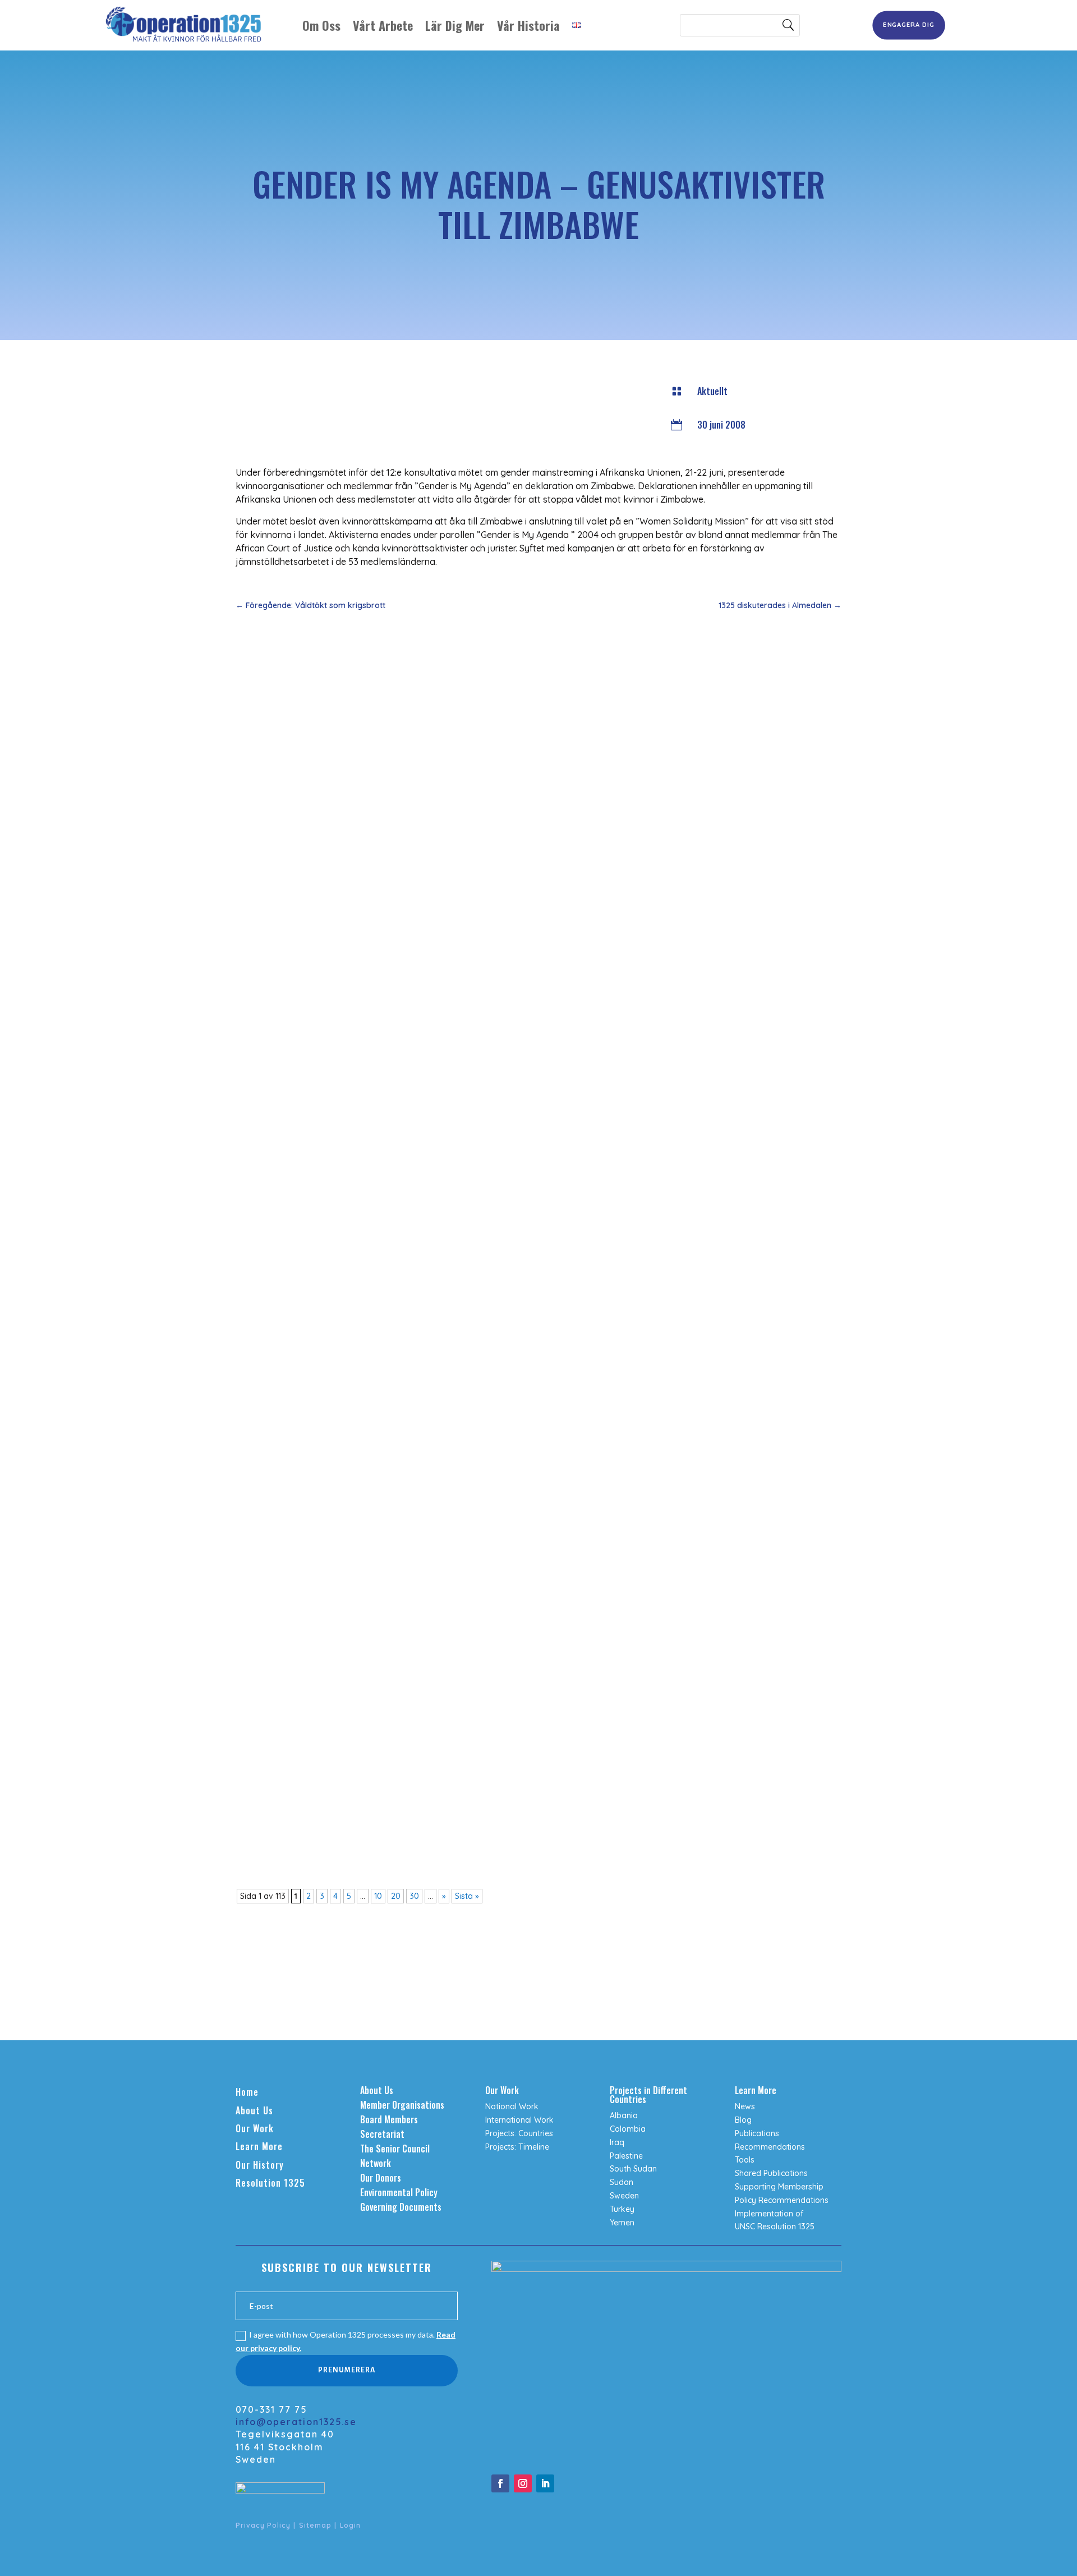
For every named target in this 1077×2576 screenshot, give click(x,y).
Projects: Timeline (517, 2147)
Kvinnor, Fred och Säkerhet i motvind (320, 889)
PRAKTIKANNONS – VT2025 (301, 1791)
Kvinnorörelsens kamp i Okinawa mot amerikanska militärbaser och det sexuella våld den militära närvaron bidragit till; (483, 1657)
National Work (512, 2106)
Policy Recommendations (782, 2200)
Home (247, 2092)
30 (414, 1896)
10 (378, 1896)
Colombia (628, 2129)
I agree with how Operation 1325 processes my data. (346, 2341)
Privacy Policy (263, 2525)
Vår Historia (528, 25)
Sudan (622, 2182)
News (745, 2106)
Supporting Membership (779, 2187)
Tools (745, 2160)
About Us (254, 2110)
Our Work (255, 2128)
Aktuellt (712, 391)
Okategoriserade (328, 1674)
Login (350, 2525)
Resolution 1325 (270, 2183)
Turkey (622, 2209)
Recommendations (770, 2147)
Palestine (626, 2156)
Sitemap (315, 2525)
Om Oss (321, 25)
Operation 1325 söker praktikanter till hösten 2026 (350, 755)
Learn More (259, 2146)
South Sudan (633, 2169)
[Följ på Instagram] (523, 2483)
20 (396, 1896)
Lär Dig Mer (455, 25)
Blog (743, 2120)
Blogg (406, 1674)
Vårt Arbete (383, 25)
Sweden (624, 2196)
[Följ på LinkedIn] (545, 2483)
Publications (757, 2133)
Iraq (617, 2142)
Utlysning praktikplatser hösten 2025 (323, 1158)
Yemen (622, 2223)
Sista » (467, 1896)
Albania (624, 2115)
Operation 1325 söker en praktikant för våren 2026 (349, 1023)
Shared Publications (771, 2173)
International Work (519, 2120)
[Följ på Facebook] (500, 2483)
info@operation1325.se (296, 2422)
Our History (260, 2165)
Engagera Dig (908, 25)
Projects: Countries (519, 2133)
